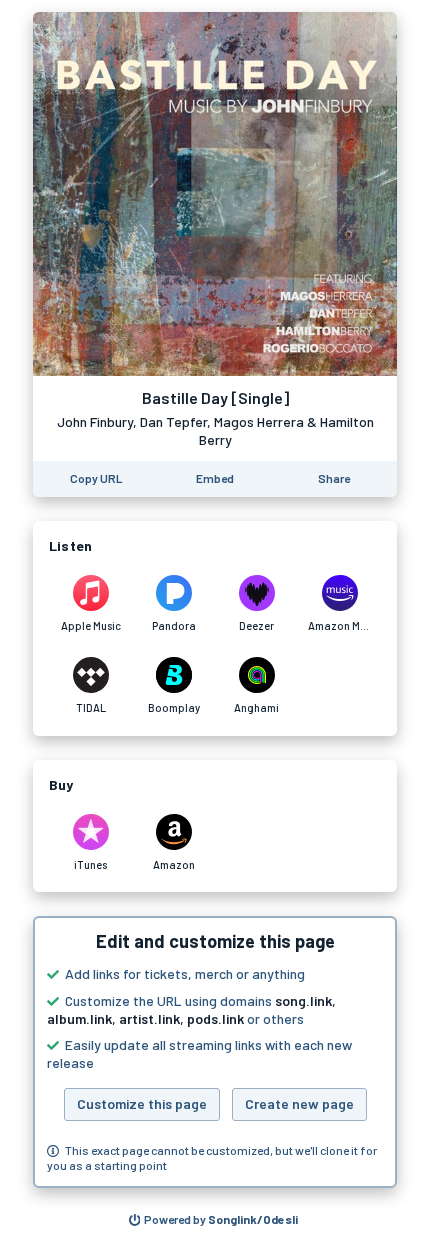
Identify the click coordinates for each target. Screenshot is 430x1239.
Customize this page (142, 1103)
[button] (215, 1052)
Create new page (299, 1103)
